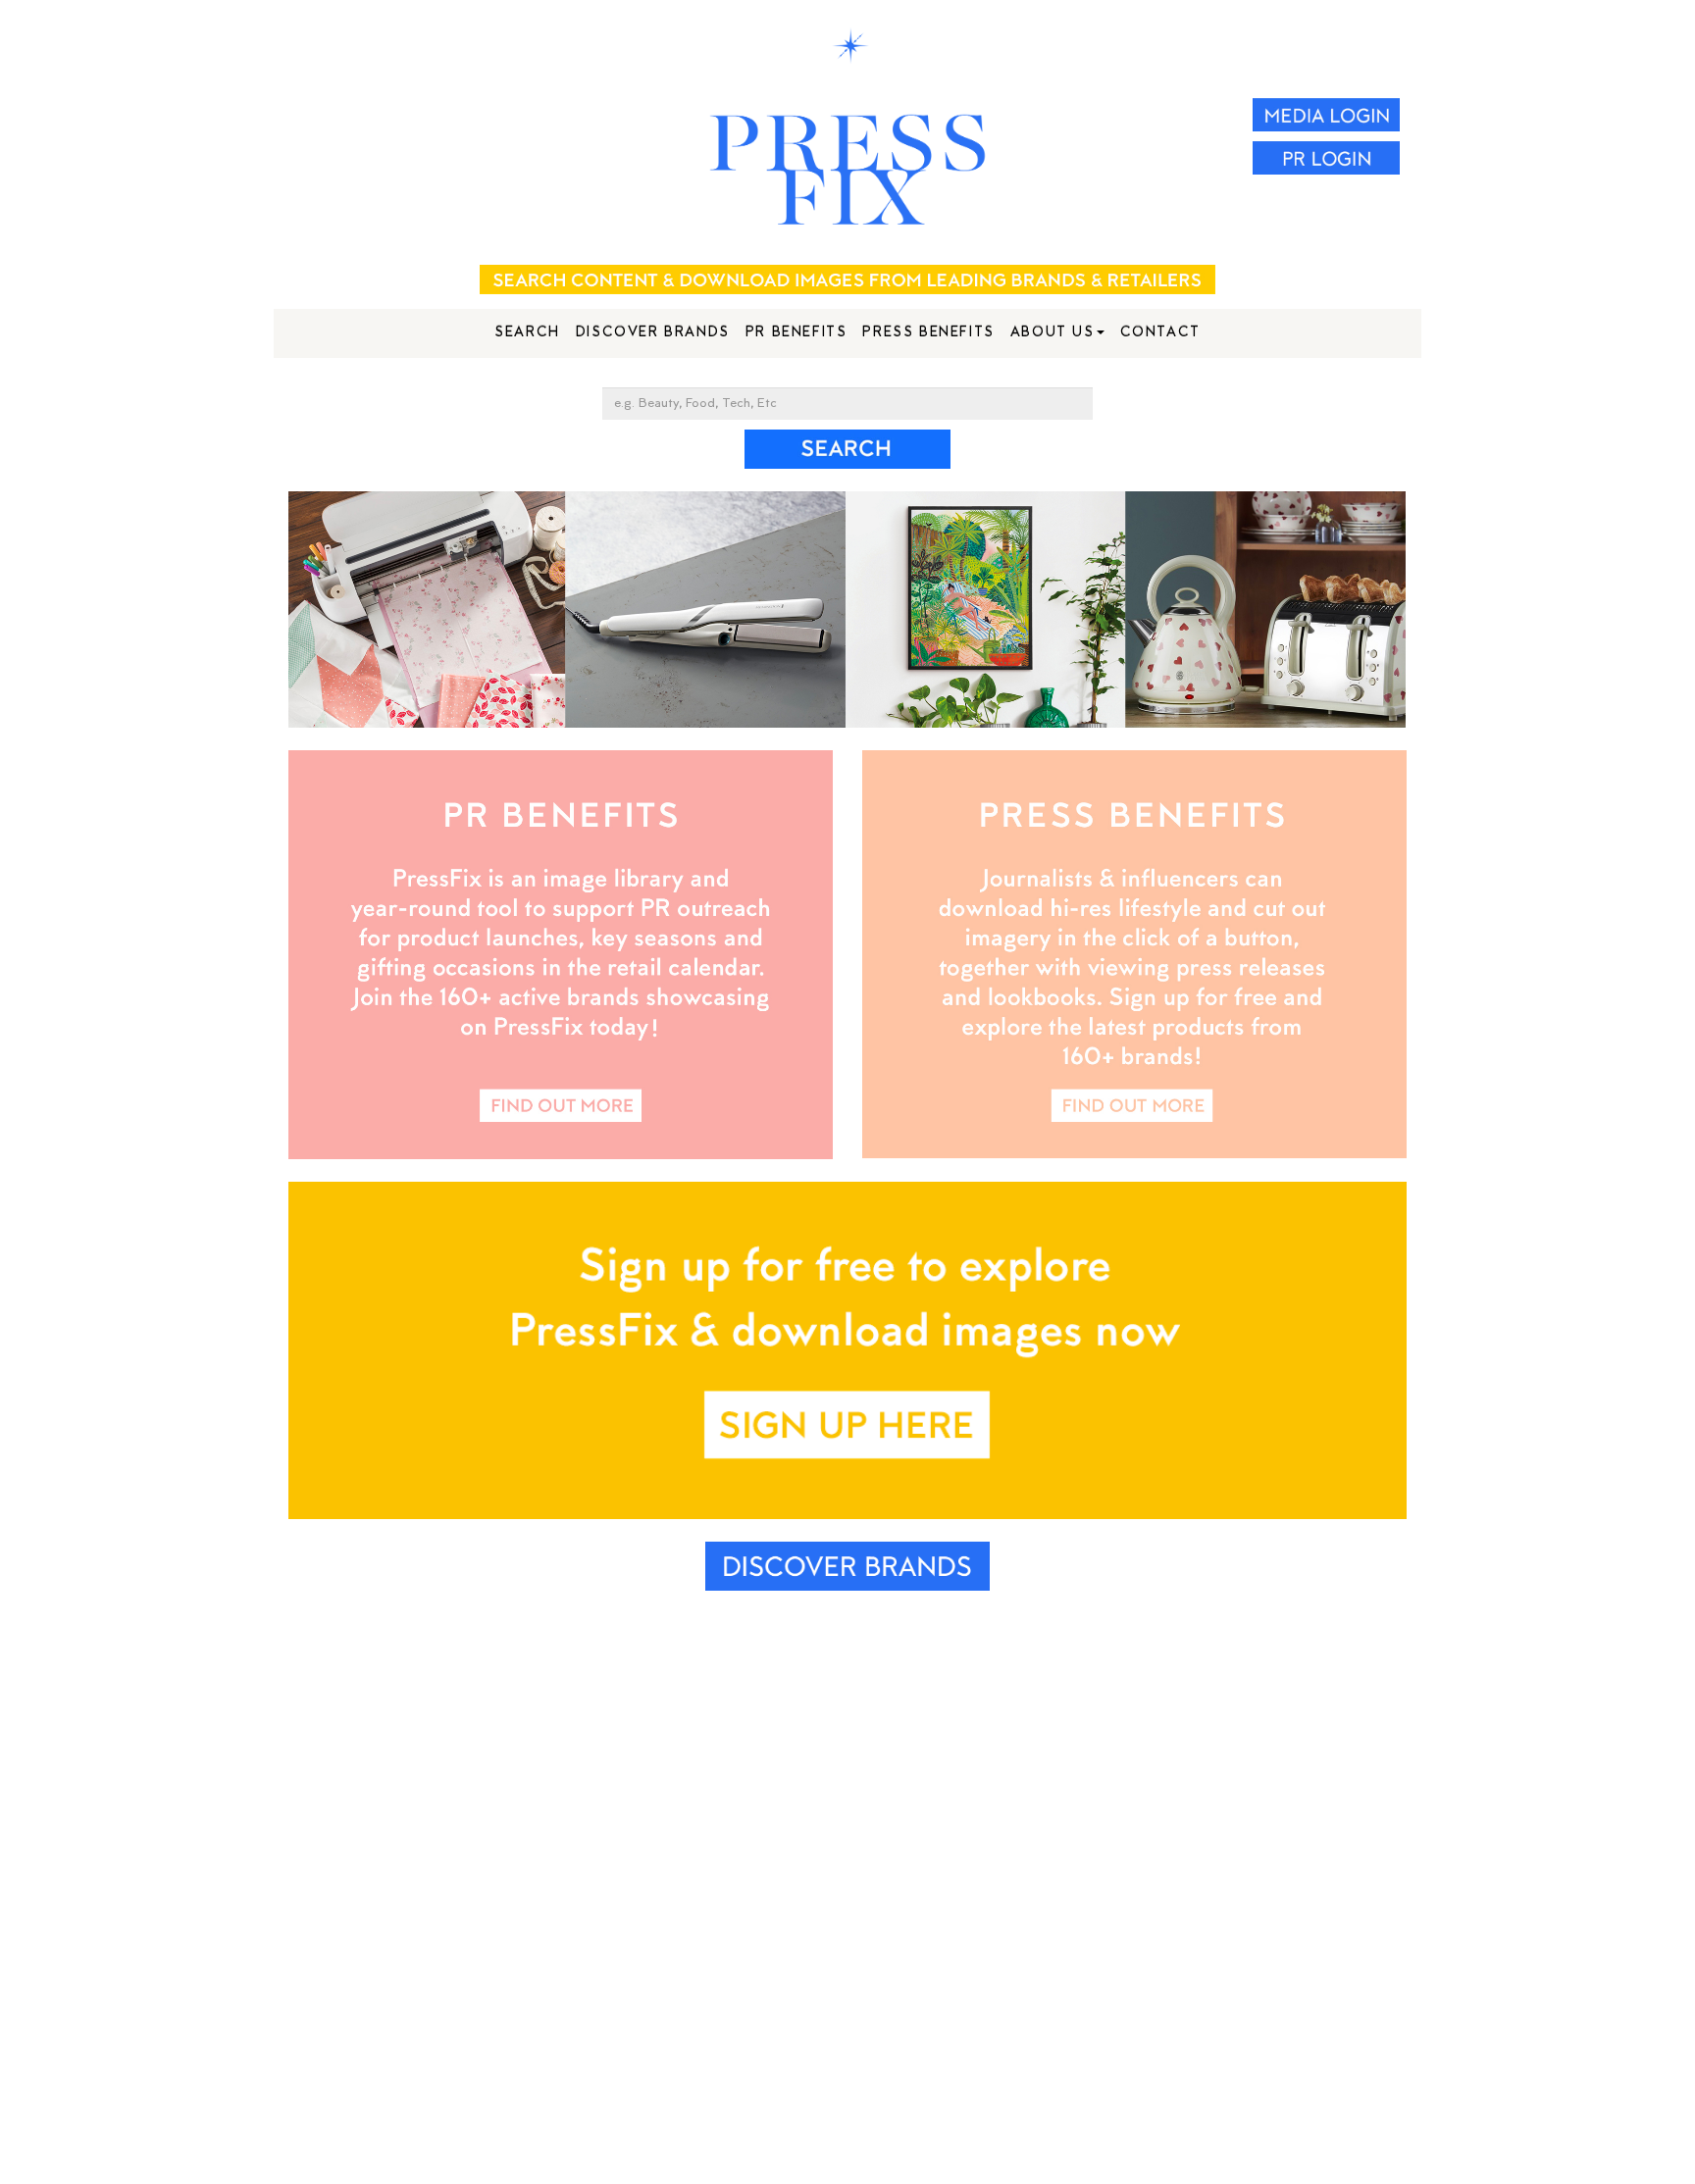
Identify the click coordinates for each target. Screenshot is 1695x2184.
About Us (1053, 333)
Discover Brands (653, 333)
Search (527, 333)
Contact (1160, 333)
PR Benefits (796, 333)
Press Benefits (928, 333)
